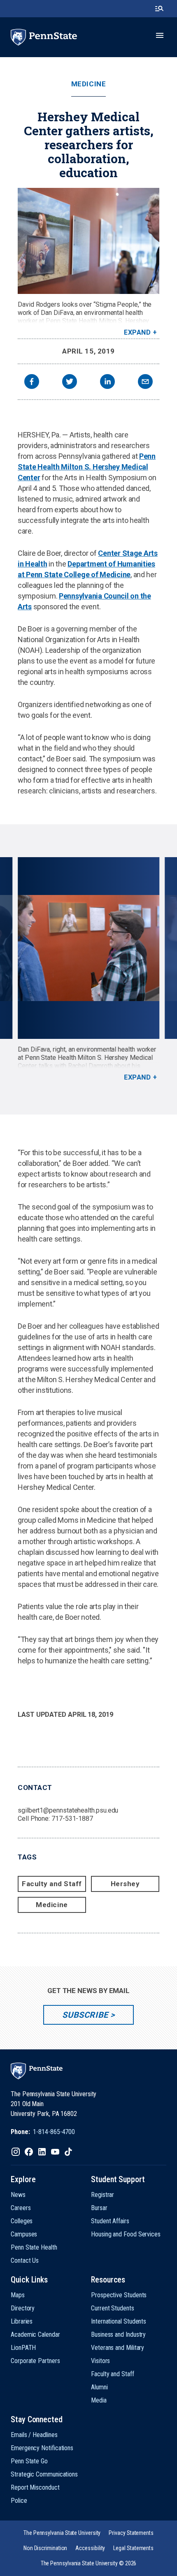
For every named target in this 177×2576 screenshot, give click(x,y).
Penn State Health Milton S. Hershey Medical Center (87, 467)
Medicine (88, 84)
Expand (137, 332)
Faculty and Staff (52, 1884)
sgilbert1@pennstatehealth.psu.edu (68, 1810)
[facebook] (32, 383)
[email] (145, 383)
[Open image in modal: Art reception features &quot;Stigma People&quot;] (88, 948)
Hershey (125, 1884)
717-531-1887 (72, 1819)
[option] (88, 969)
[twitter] (70, 383)
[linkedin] (107, 383)
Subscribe (85, 2015)
